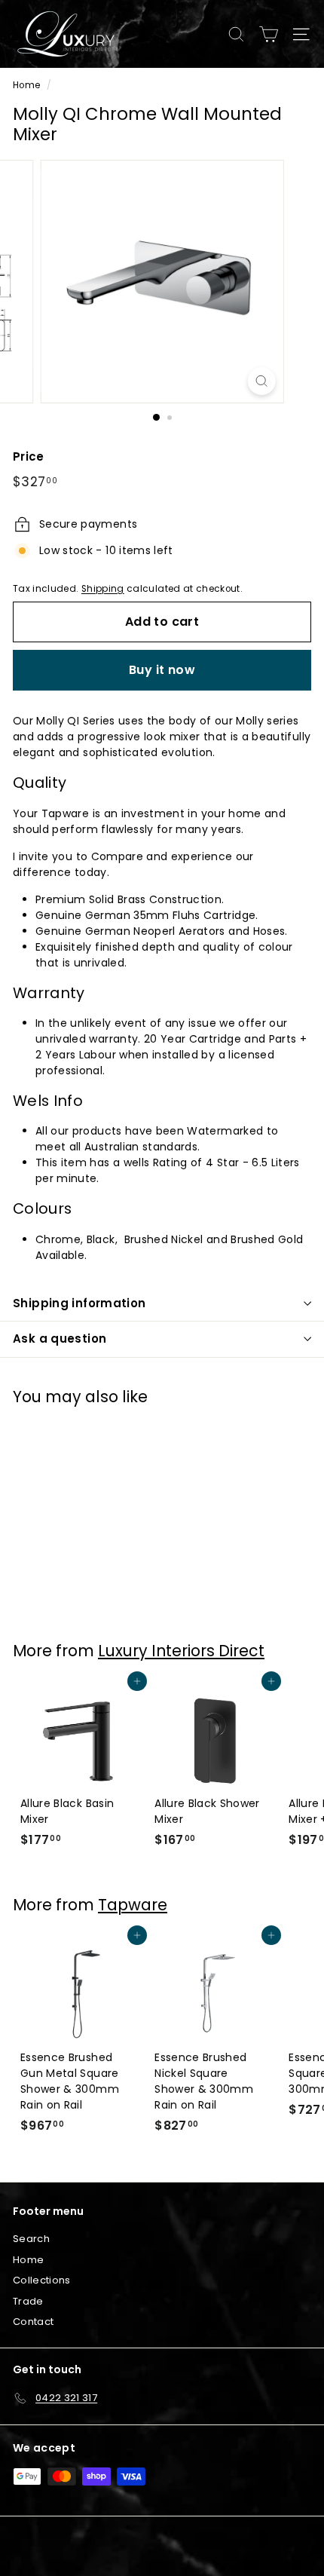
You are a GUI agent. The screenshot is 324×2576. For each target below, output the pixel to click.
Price (29, 456)
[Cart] (269, 34)
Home (26, 85)
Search (31, 2239)
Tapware (133, 1905)
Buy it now (162, 670)
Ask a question (60, 1339)
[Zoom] (261, 381)
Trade (28, 2301)
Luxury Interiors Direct (181, 1651)
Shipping (103, 589)
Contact (33, 2322)
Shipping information (79, 1303)
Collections (42, 2280)
